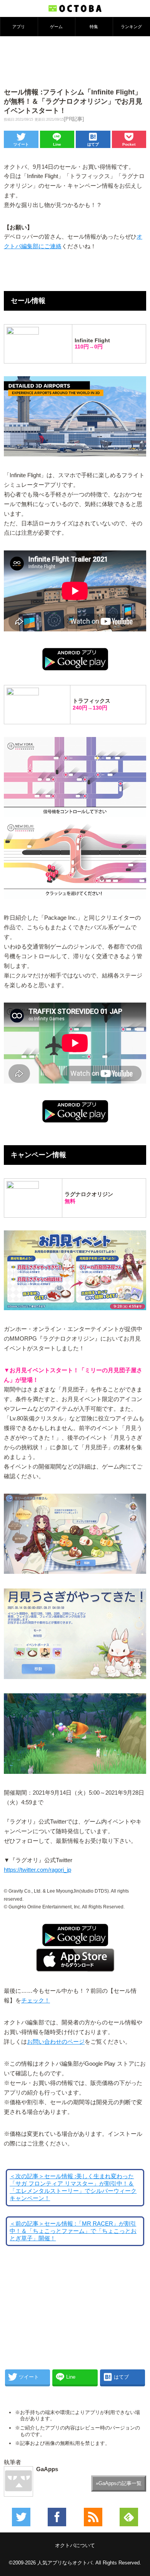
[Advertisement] (75, 61)
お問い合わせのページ (56, 2042)
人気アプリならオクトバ (65, 2563)
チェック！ (36, 2001)
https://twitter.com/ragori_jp (37, 1870)
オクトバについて (75, 2545)
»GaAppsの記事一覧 (119, 2483)
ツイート (21, 144)
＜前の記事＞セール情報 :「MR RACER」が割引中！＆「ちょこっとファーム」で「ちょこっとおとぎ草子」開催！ (73, 2231)
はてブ (93, 144)
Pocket (129, 144)
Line (57, 144)
